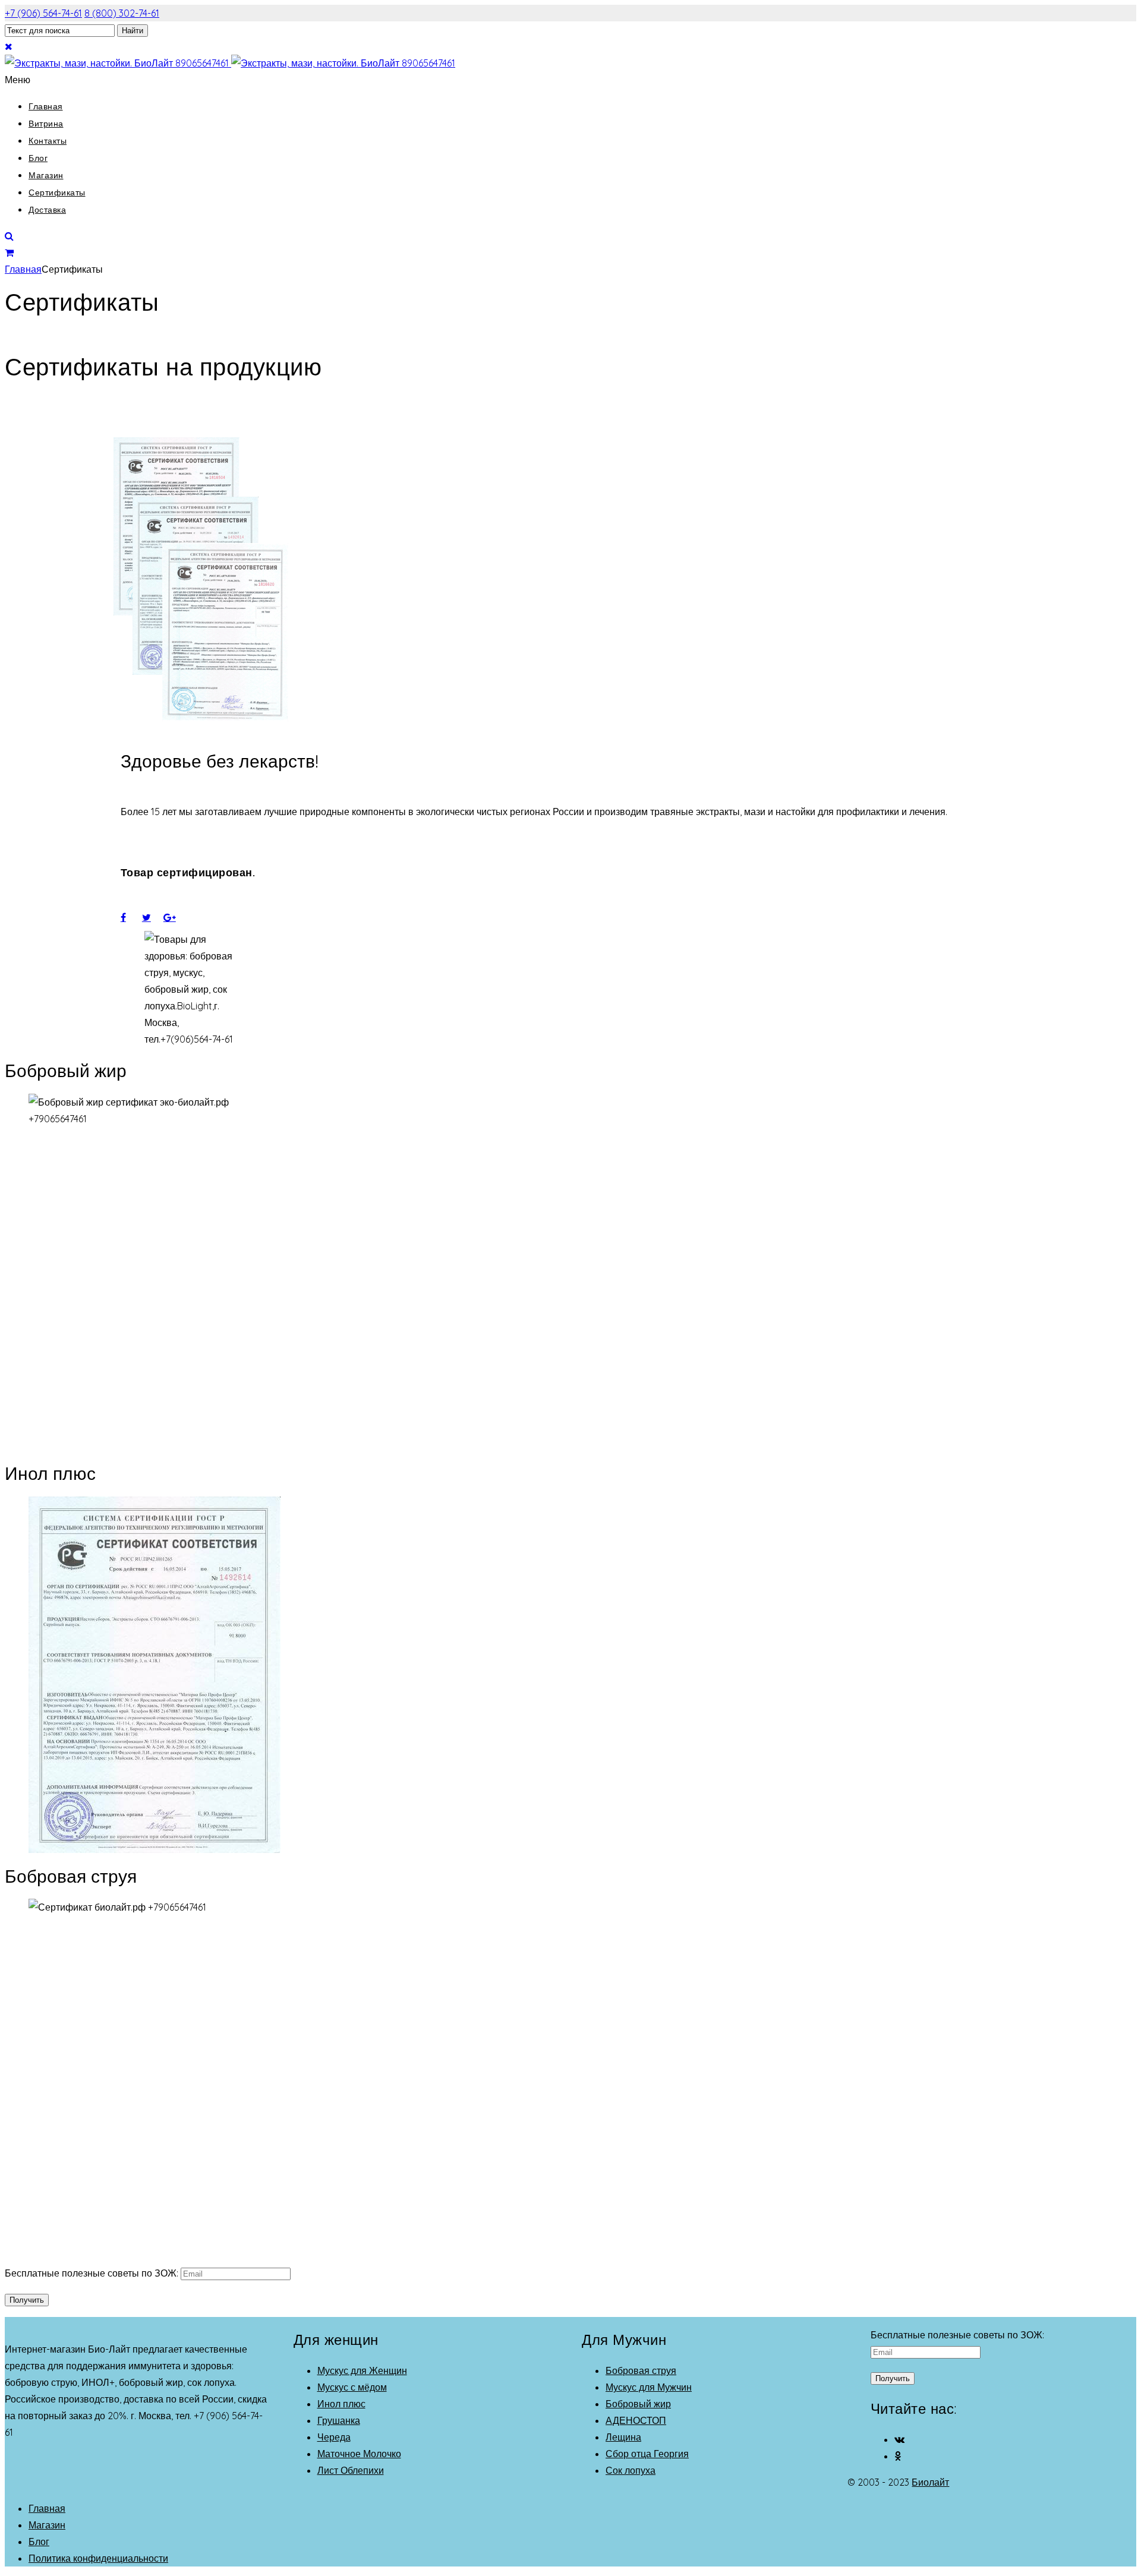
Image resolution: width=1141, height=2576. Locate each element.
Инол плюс (341, 2404)
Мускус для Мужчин (649, 2387)
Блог (38, 158)
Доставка (47, 210)
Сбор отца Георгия (647, 2454)
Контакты (48, 141)
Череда (334, 2437)
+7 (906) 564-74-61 (43, 13)
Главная (46, 106)
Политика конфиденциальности (98, 2558)
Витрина (46, 124)
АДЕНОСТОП (636, 2420)
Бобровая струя (641, 2370)
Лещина (623, 2437)
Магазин (46, 175)
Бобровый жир (638, 2404)
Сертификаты (57, 192)
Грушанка (339, 2420)
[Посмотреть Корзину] (9, 252)
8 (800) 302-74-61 (122, 13)
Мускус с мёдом (352, 2387)
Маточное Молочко (359, 2454)
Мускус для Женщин (362, 2370)
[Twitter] (153, 917)
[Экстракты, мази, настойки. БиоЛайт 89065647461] (230, 63)
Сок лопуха (631, 2470)
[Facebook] (131, 917)
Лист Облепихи (351, 2470)
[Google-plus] (174, 917)
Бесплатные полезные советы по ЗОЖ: (93, 2273)
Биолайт (930, 2482)
